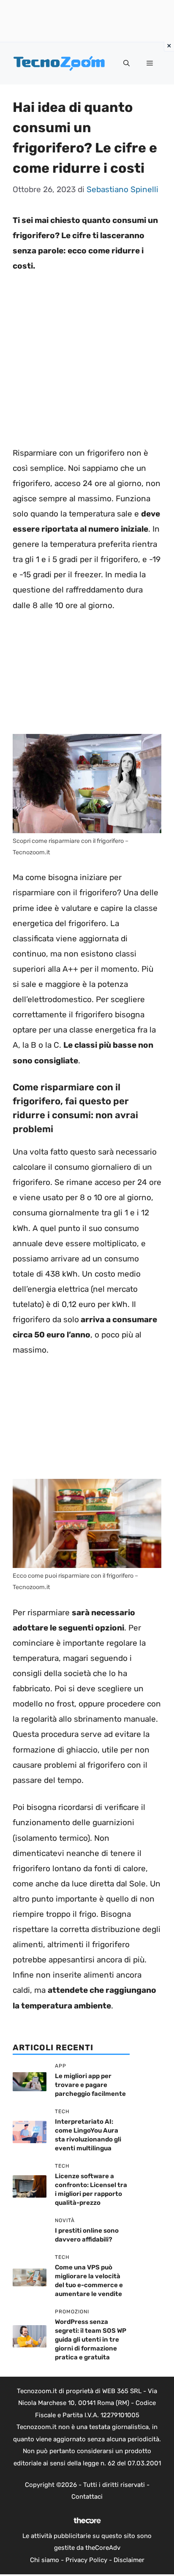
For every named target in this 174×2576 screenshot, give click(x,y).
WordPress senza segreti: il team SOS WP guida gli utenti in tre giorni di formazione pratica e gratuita (91, 2340)
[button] (126, 63)
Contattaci (87, 2497)
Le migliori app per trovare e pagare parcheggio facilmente (90, 2085)
